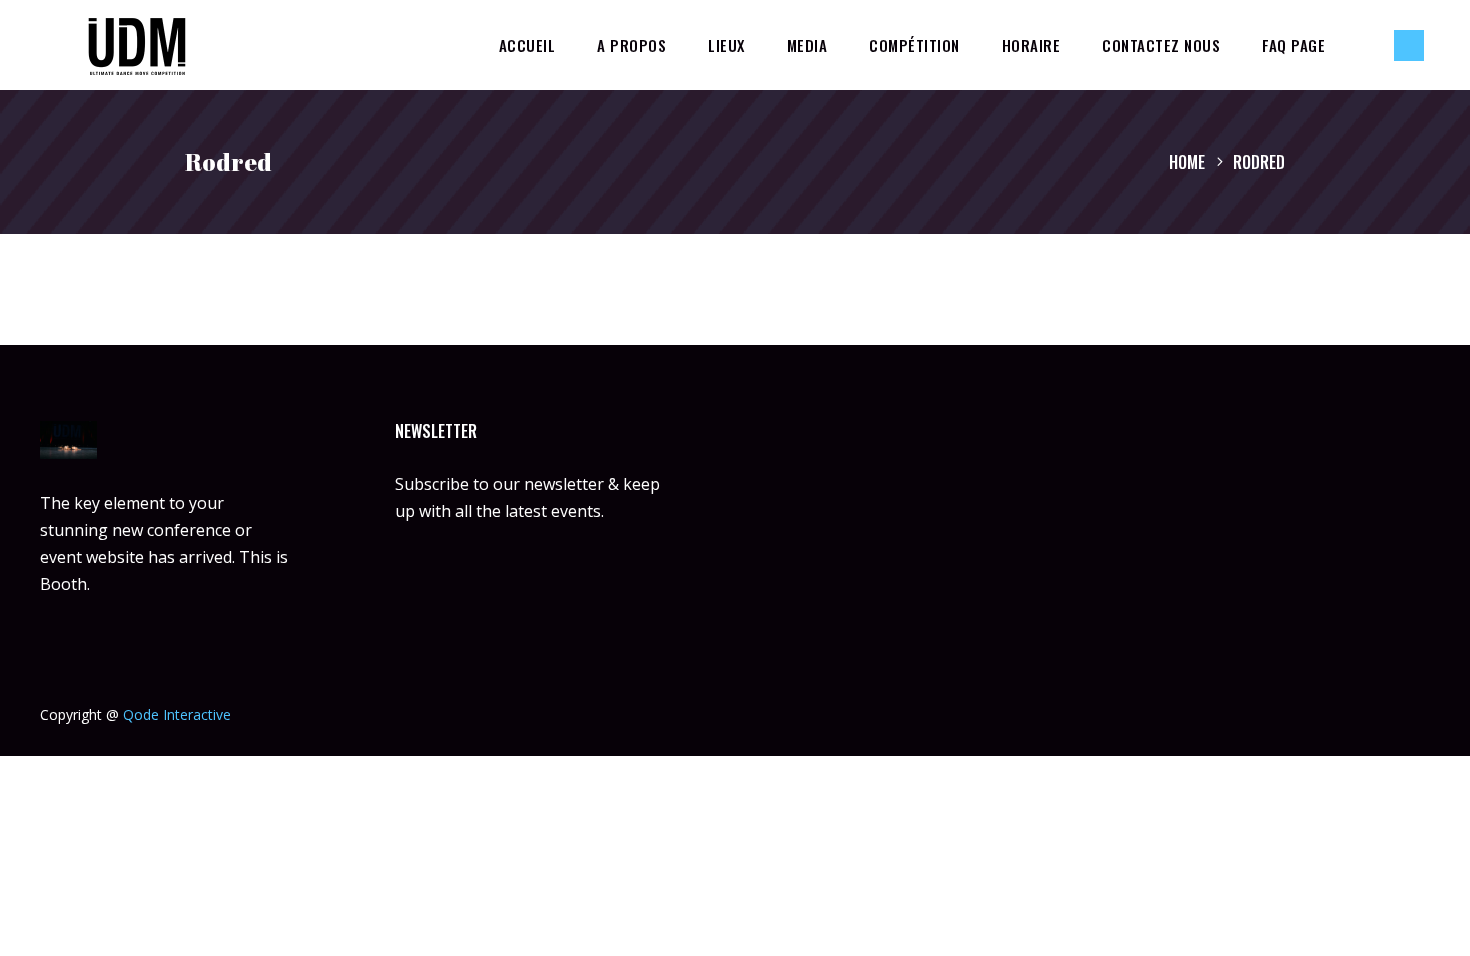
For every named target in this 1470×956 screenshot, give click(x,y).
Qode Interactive (177, 714)
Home (1187, 162)
